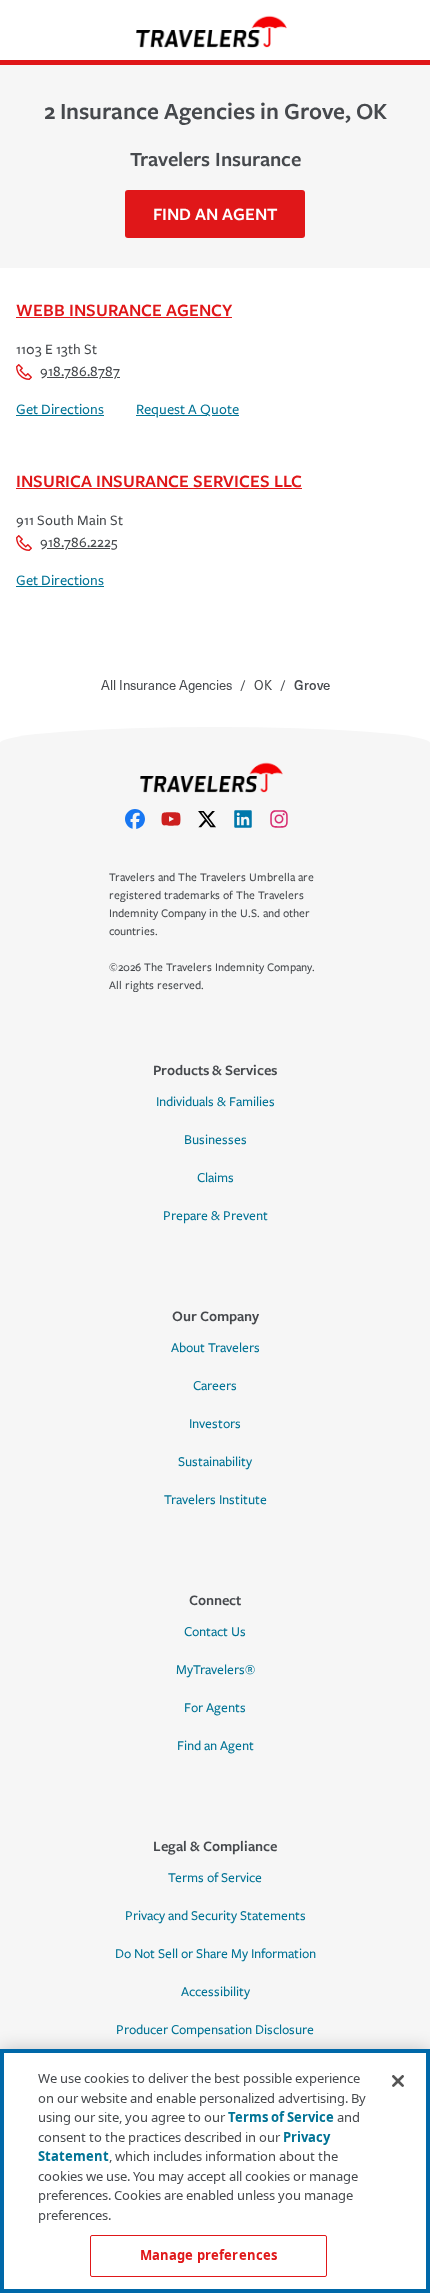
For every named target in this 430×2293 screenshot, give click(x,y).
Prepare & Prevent (215, 1216)
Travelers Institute (215, 1500)
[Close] (398, 2081)
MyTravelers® (215, 1670)
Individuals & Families (215, 1102)
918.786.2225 (78, 542)
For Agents (215, 1708)
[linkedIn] (251, 819)
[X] (215, 819)
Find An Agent (215, 213)
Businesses (215, 1140)
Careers (215, 1386)
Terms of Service (215, 1878)
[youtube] (179, 819)
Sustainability (215, 1462)
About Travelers (215, 1348)
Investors (215, 1424)
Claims (215, 1178)
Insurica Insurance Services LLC (159, 480)
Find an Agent (215, 1746)
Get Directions (60, 409)
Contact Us (215, 1632)
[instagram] (287, 819)
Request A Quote (187, 409)
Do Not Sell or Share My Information (215, 1954)
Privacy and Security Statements (215, 1916)
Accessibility (215, 1992)
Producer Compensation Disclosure (215, 2030)
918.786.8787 (80, 371)
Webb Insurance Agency (124, 309)
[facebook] (143, 819)
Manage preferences (208, 2255)
